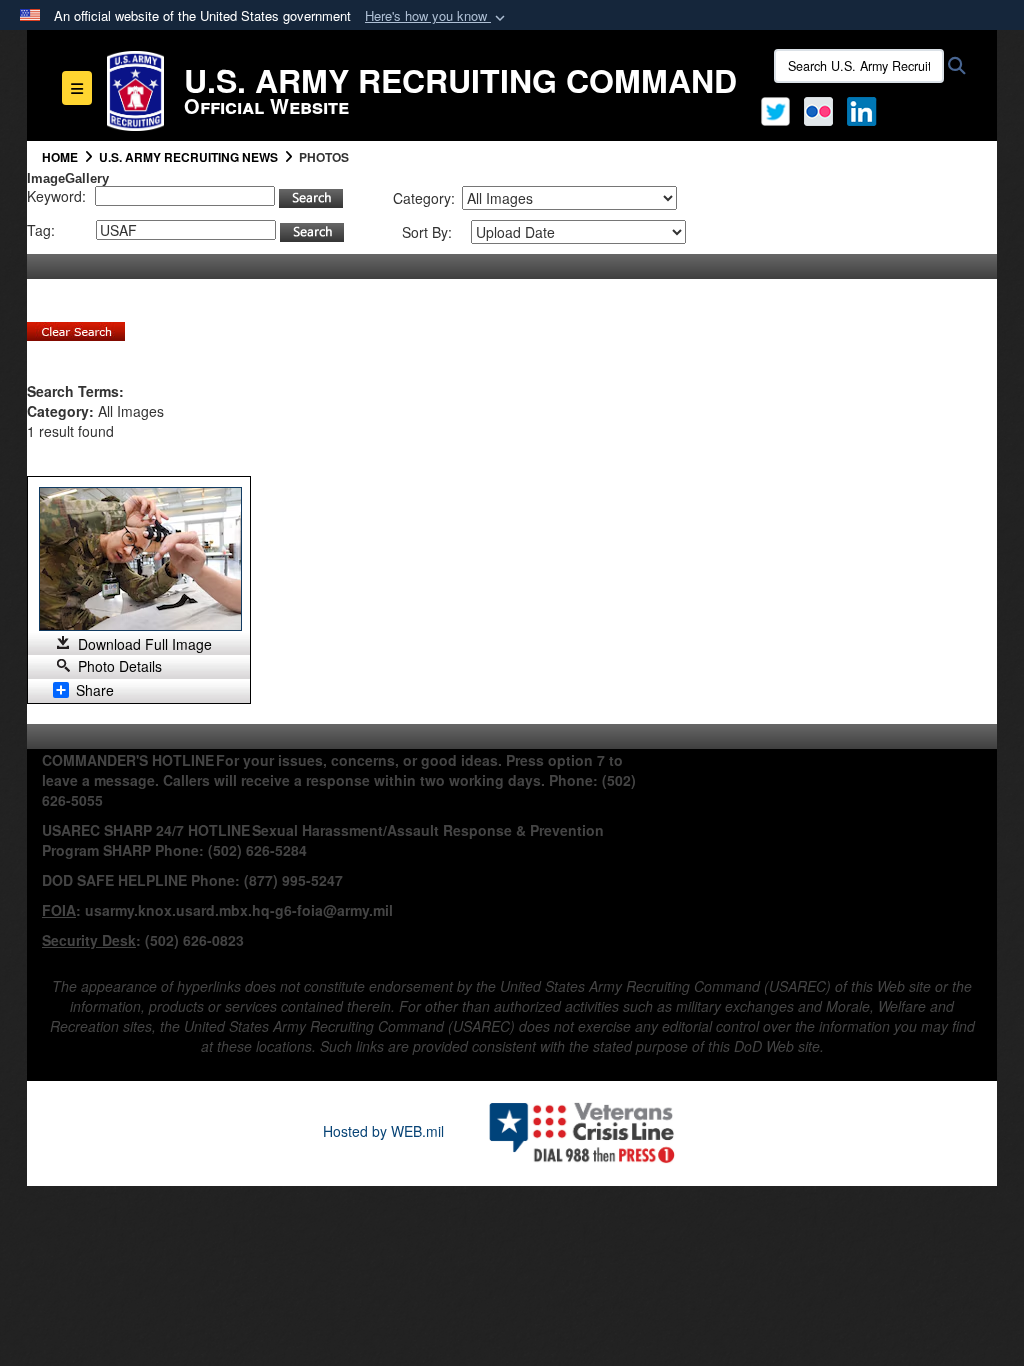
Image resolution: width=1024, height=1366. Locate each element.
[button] (437, 16)
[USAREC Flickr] (818, 109)
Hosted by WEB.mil (383, 1131)
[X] (775, 109)
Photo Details (120, 666)
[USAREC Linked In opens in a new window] (865, 109)
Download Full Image (145, 644)
